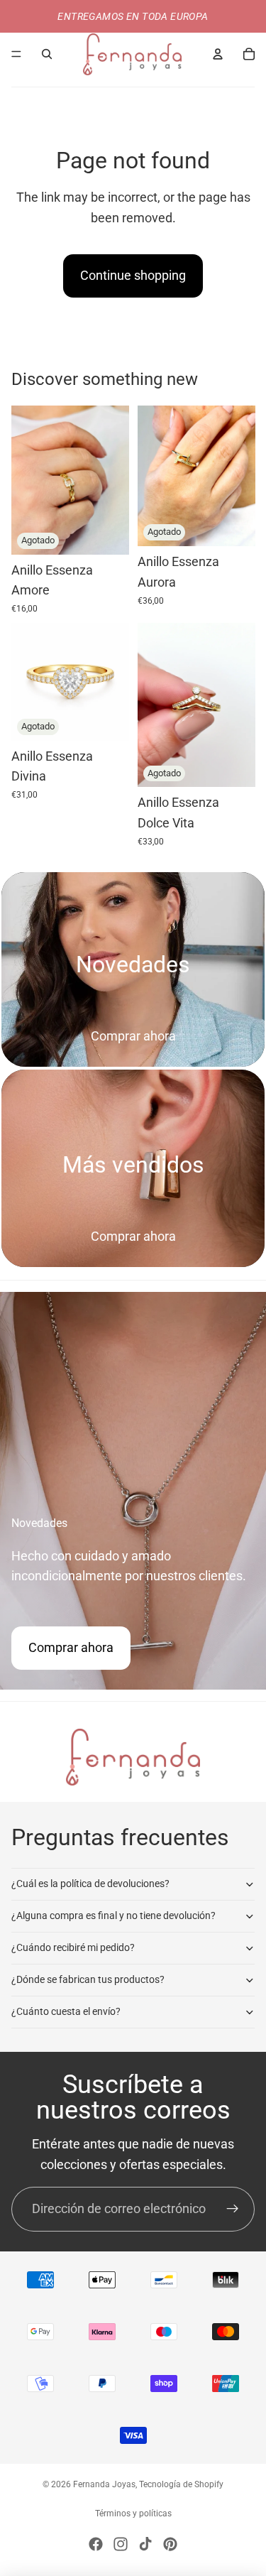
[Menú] (16, 54)
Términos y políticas (133, 2513)
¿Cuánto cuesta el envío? (66, 2011)
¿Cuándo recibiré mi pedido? (73, 1947)
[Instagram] (121, 2544)
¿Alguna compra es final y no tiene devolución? (113, 1915)
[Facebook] (96, 2544)
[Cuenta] (218, 54)
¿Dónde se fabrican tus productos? (88, 1979)
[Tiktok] (145, 2544)
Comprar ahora (133, 1036)
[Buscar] (47, 54)
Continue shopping (133, 275)
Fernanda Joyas (104, 2484)
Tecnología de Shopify (181, 2484)
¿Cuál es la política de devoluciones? (90, 1884)
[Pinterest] (170, 2544)
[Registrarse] (232, 2209)
